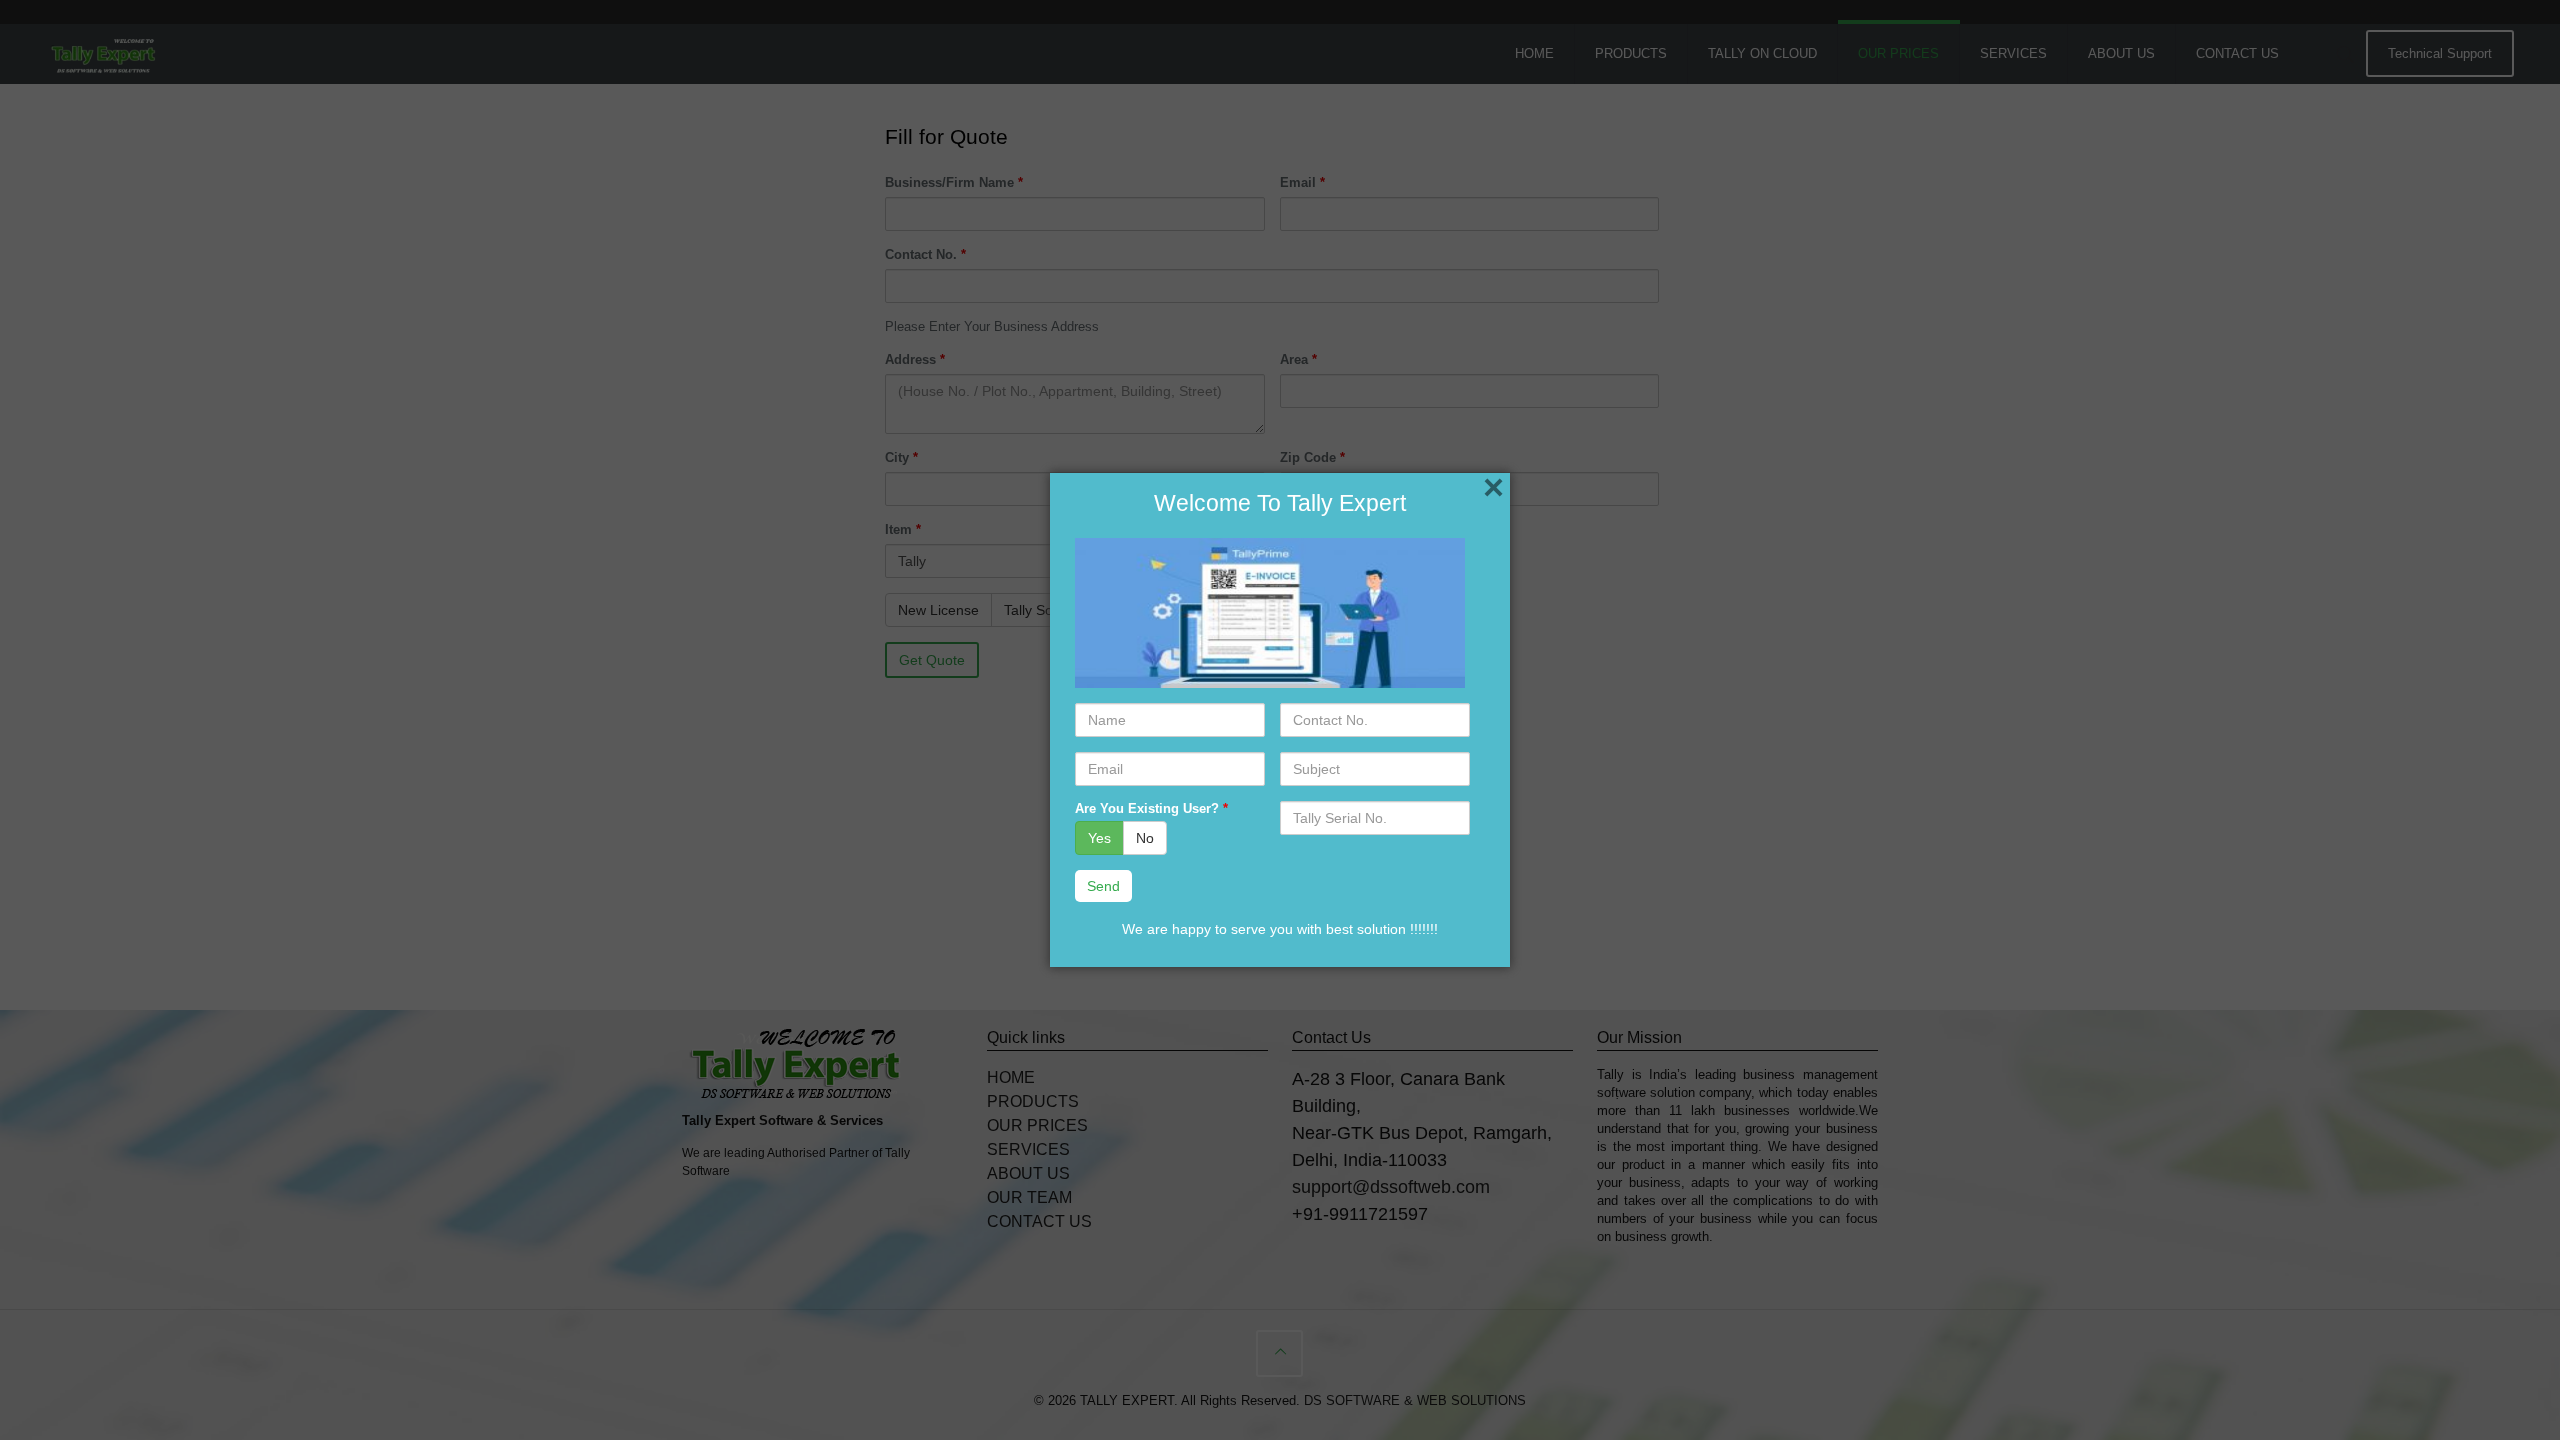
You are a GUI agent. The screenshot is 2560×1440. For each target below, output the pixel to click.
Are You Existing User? (1151, 808)
